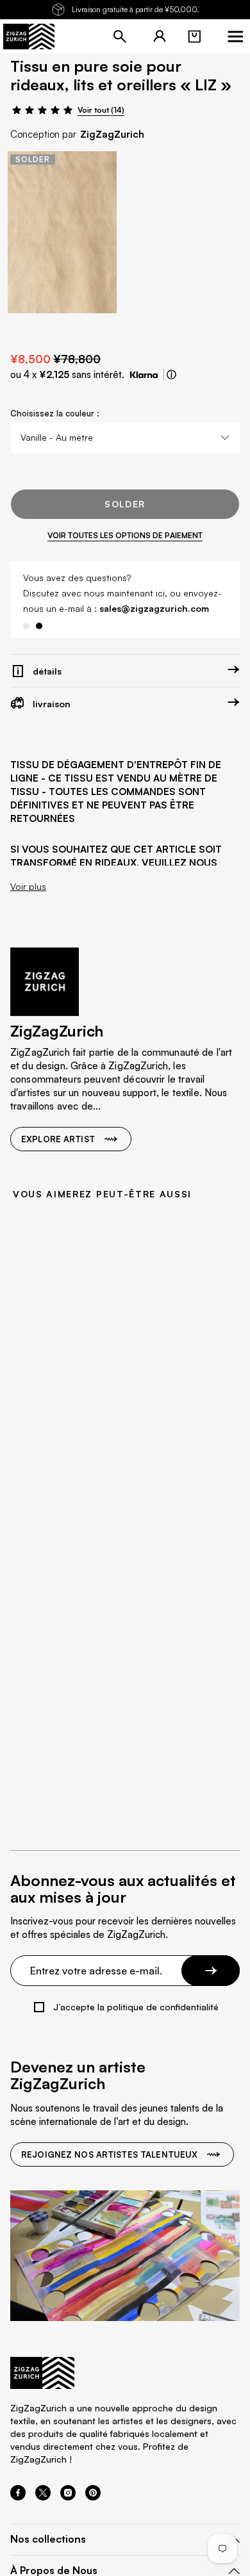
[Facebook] (18, 2497)
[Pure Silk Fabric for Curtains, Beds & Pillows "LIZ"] (62, 232)
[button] (194, 37)
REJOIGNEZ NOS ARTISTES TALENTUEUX (109, 2154)
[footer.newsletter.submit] (211, 1971)
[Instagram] (68, 2497)
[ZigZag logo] (29, 37)
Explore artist (58, 1139)
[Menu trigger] (235, 37)
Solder (125, 504)
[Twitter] (43, 2497)
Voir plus (28, 887)
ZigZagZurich (112, 134)
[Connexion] (160, 37)
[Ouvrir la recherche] (120, 37)
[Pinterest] (93, 2497)
